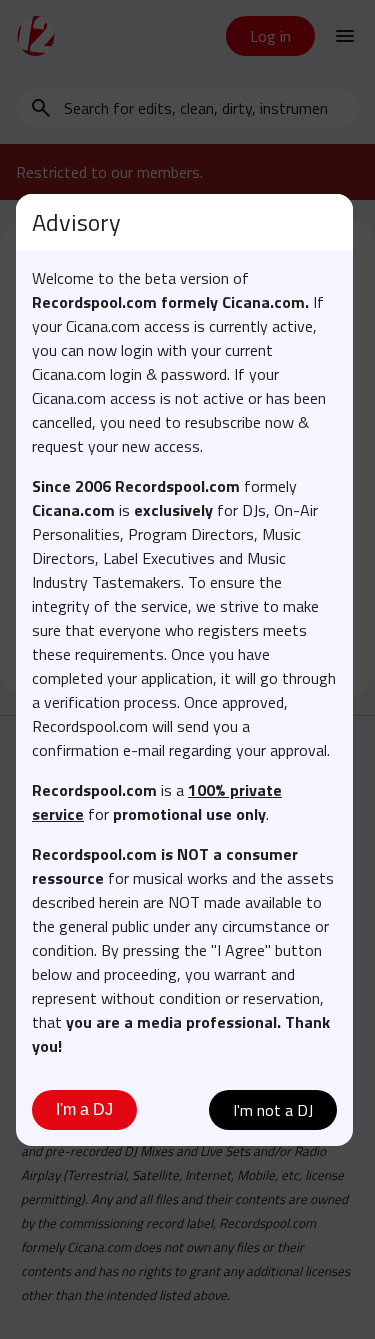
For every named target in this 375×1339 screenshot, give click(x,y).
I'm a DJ (84, 1109)
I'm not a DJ (273, 1110)
